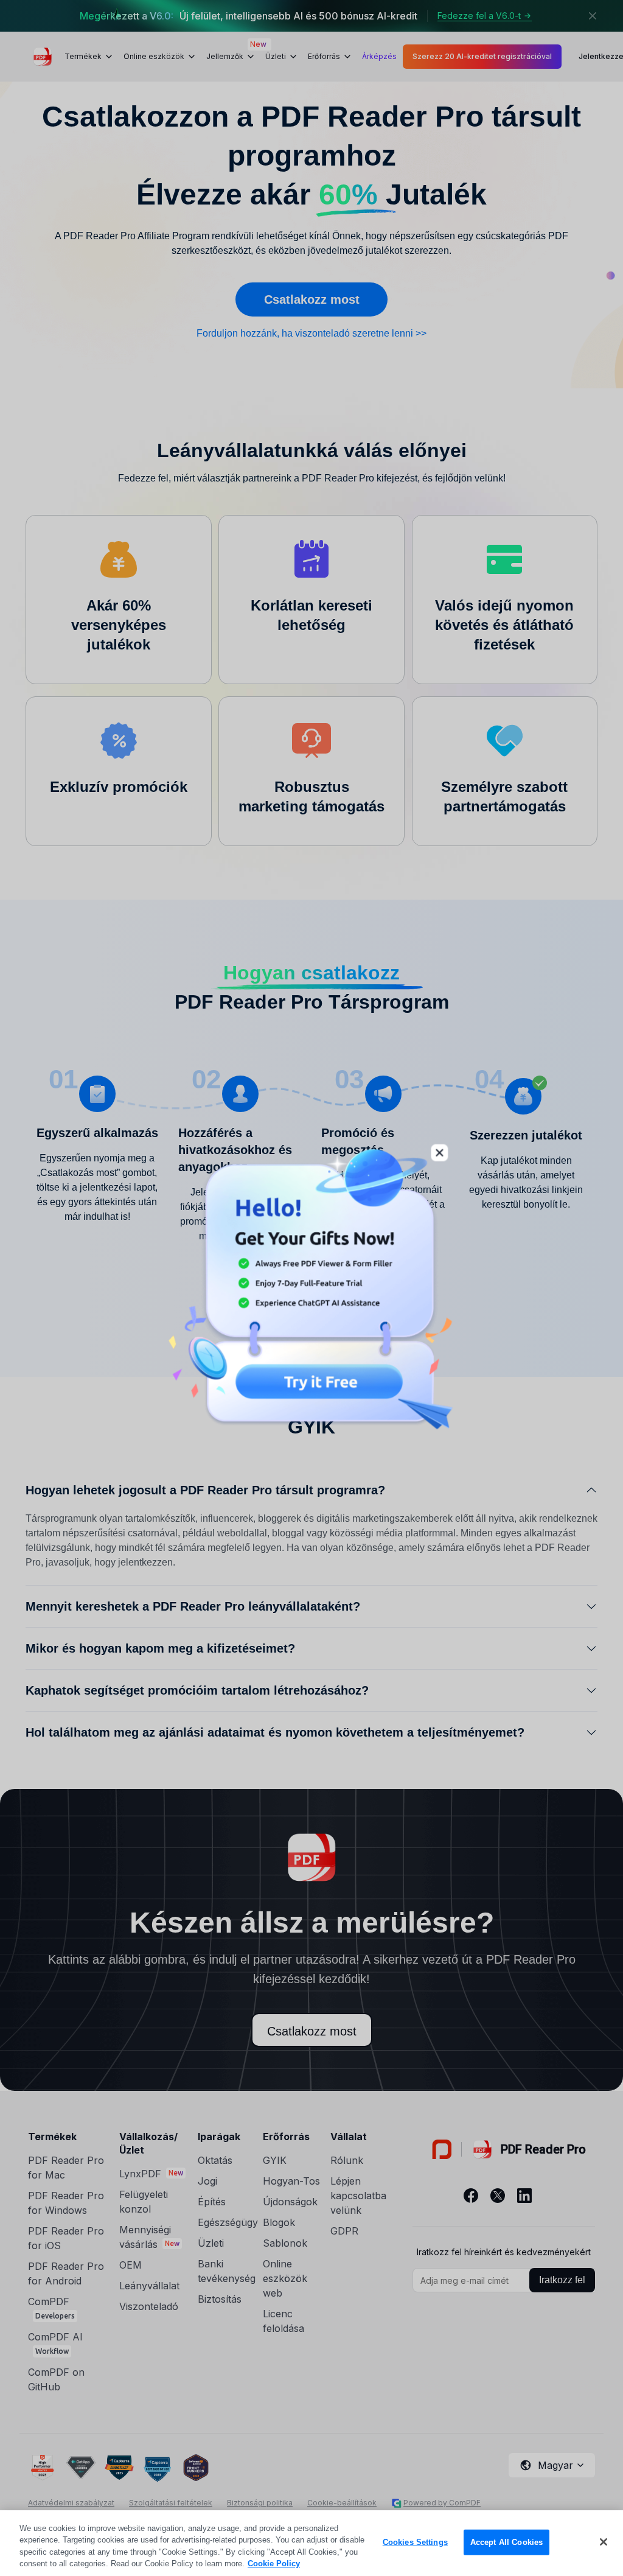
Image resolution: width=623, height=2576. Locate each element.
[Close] (604, 2542)
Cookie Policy (274, 2564)
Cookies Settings (415, 2542)
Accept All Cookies (506, 2542)
